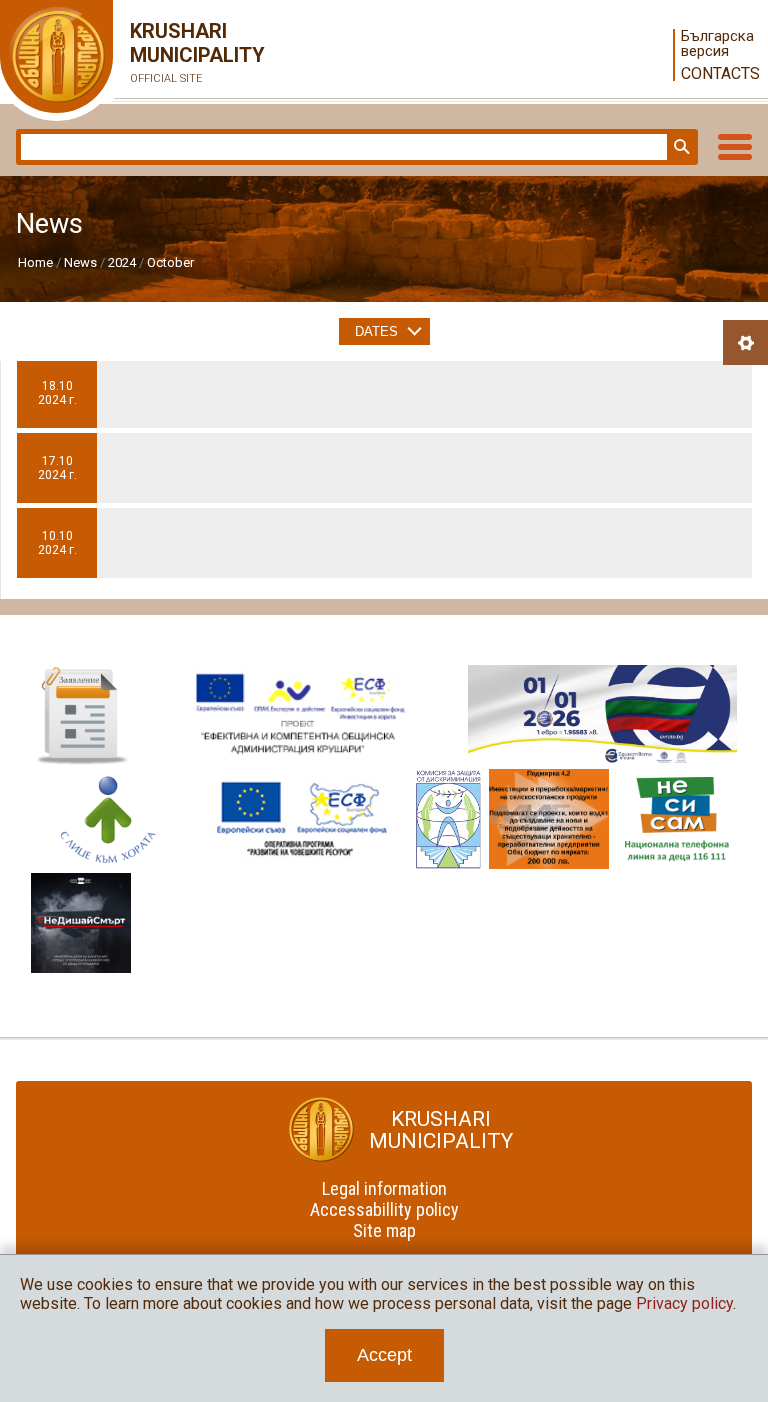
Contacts (716, 73)
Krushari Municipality (180, 52)
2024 (122, 262)
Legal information (384, 1188)
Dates (376, 331)
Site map (384, 1230)
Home (35, 262)
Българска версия (716, 44)
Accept (384, 1355)
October (170, 262)
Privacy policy (684, 1303)
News (80, 262)
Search (680, 147)
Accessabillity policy (384, 1209)
